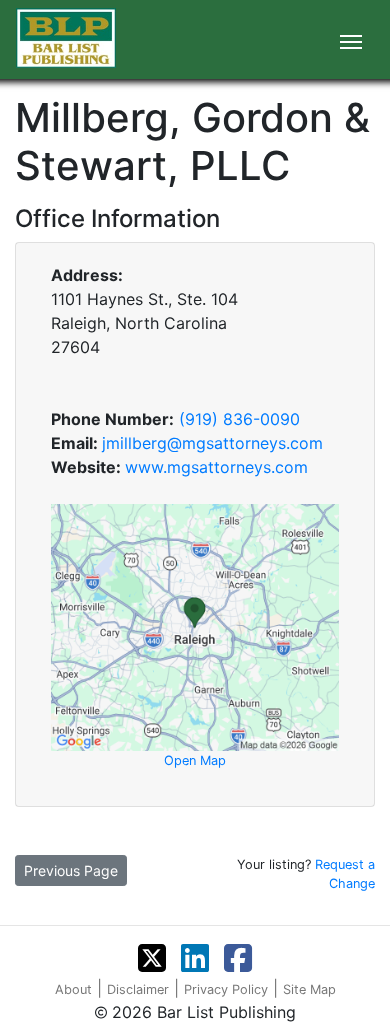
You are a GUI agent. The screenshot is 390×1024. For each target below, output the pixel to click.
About (73, 989)
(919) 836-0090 (239, 419)
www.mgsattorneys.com (216, 467)
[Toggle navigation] (351, 40)
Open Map (195, 760)
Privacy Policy (226, 989)
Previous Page (71, 870)
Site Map (309, 989)
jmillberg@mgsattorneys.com (212, 443)
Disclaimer (138, 989)
